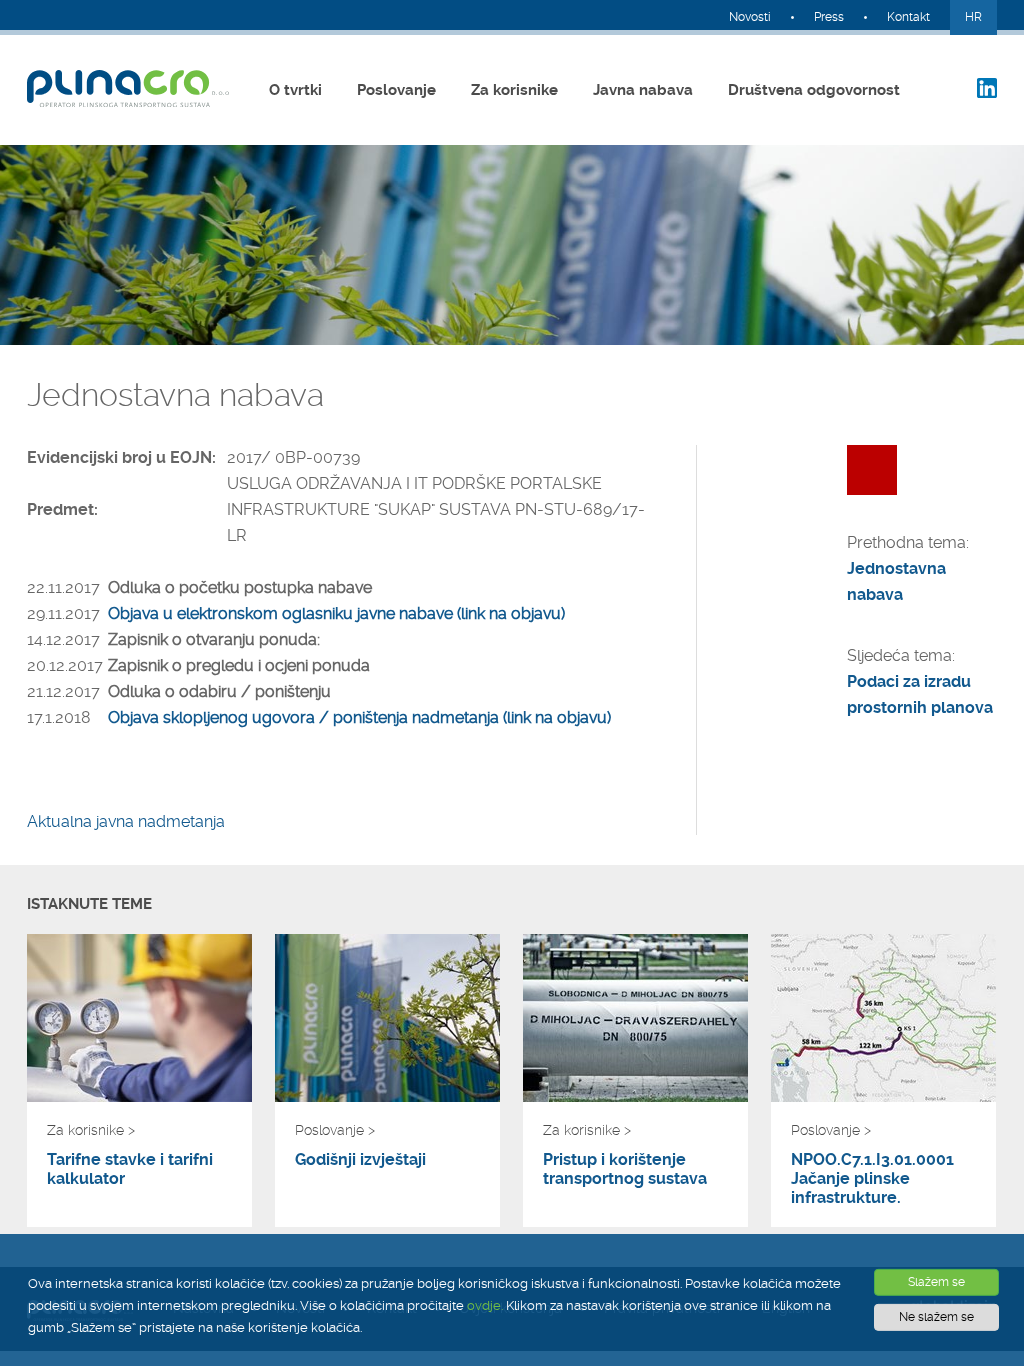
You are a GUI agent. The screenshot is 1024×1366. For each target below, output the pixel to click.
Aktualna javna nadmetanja (126, 821)
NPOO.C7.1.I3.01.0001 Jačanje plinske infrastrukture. (872, 1178)
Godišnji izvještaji (360, 1159)
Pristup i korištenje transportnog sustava (625, 1169)
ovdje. (485, 1305)
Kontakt (908, 17)
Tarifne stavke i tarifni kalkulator (130, 1169)
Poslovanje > (335, 1130)
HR (973, 17)
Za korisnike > (91, 1130)
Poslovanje (396, 90)
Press (829, 17)
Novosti (750, 17)
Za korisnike (514, 90)
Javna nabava (643, 90)
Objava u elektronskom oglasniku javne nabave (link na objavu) (336, 613)
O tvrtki (295, 90)
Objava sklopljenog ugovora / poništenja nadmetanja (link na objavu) (359, 717)
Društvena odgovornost (814, 90)
